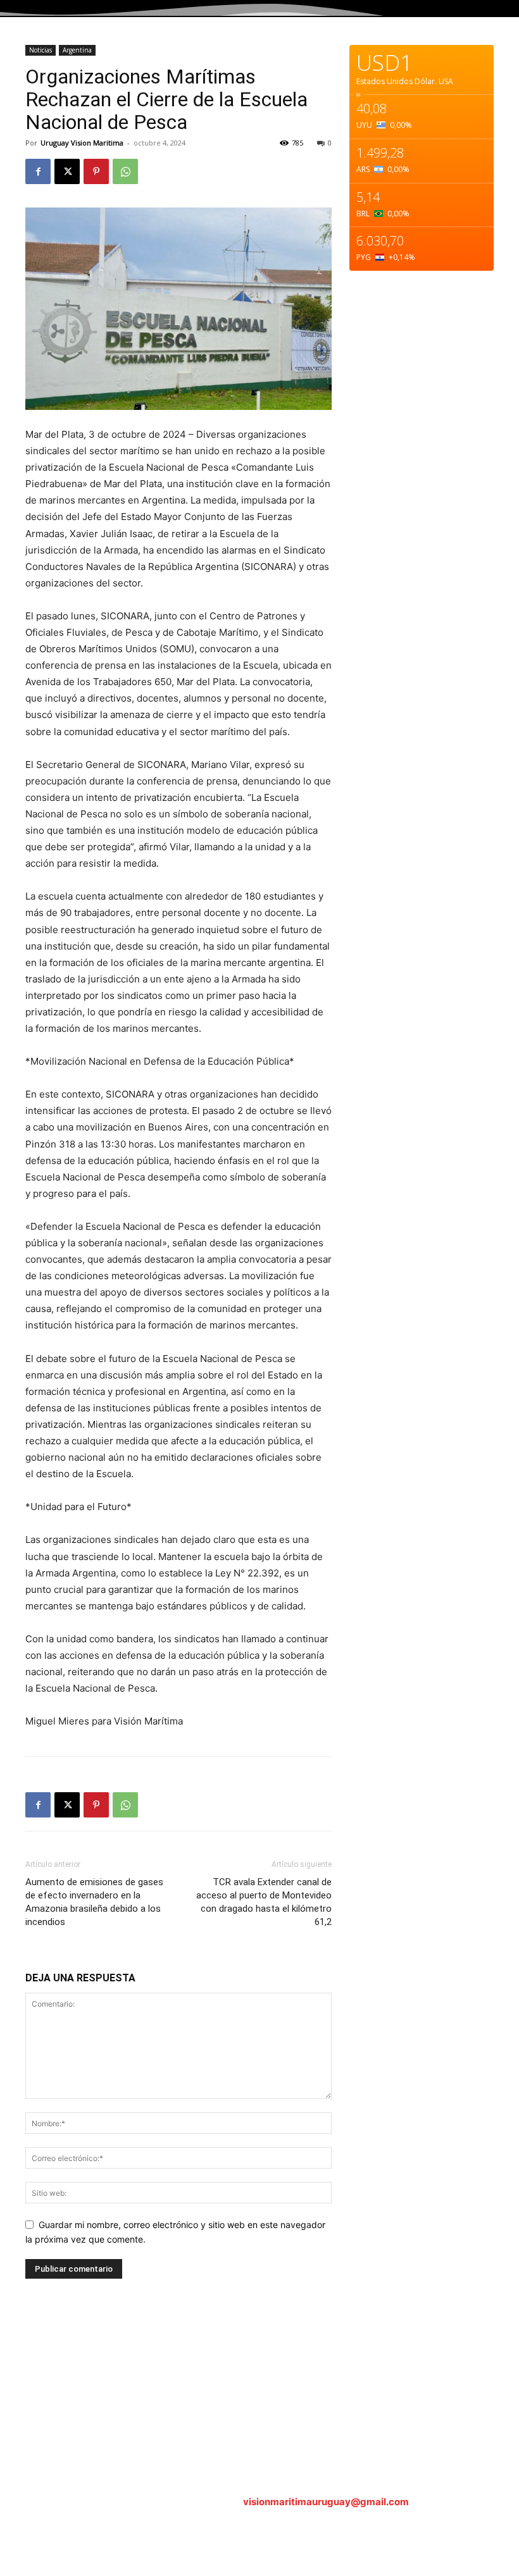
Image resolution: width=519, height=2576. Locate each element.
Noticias (41, 50)
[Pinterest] (96, 171)
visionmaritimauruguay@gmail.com (326, 2502)
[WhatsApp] (125, 171)
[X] (67, 171)
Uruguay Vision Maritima (82, 143)
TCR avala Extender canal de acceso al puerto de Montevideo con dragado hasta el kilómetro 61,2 (264, 1902)
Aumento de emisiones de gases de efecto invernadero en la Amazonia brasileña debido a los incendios (94, 1902)
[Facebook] (38, 171)
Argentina (77, 50)
